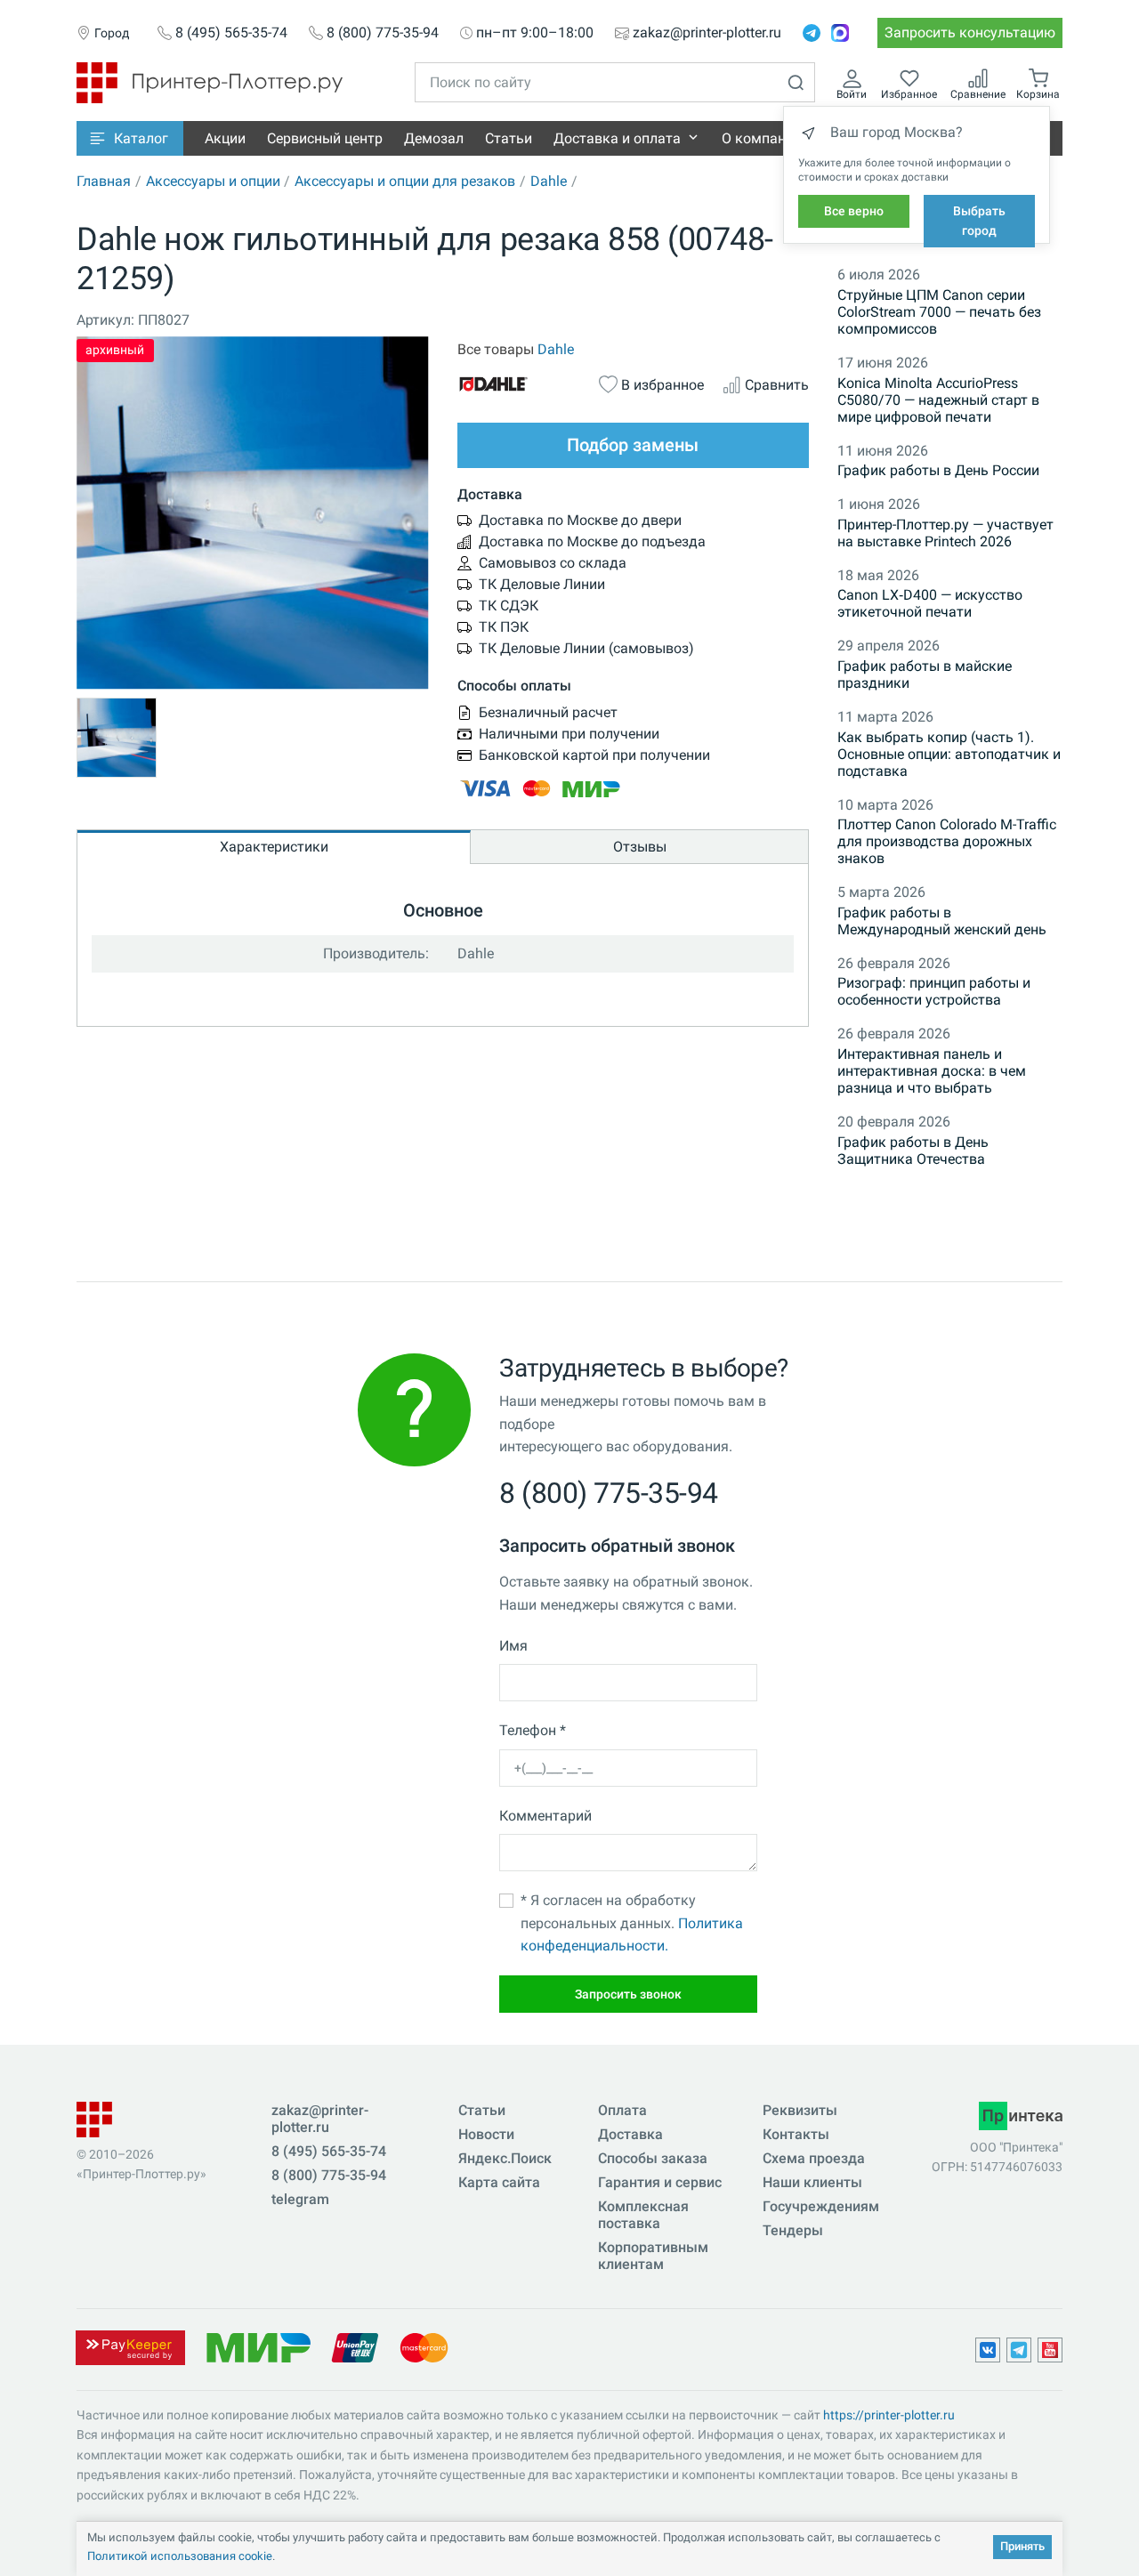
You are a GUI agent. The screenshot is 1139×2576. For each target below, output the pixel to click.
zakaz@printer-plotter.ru (707, 33)
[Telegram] (812, 33)
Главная (104, 181)
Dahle (549, 181)
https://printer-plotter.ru (889, 2415)
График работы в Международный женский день (942, 921)
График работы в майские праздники (925, 674)
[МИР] (258, 2347)
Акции (225, 138)
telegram (300, 2199)
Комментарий (545, 1816)
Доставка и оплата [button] (617, 138)
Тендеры (793, 2230)
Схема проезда (814, 2158)
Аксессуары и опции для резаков (405, 181)
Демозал (434, 138)
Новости (486, 2134)
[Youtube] (1050, 2350)
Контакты (796, 2134)
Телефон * (533, 1730)
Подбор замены (633, 445)
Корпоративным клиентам (653, 2256)
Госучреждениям (821, 2206)
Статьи (509, 138)
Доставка (630, 2134)
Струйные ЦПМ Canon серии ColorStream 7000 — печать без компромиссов (939, 312)
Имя (513, 1646)
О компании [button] (762, 138)
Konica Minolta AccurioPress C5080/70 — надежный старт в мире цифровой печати (938, 400)
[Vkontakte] (988, 2350)
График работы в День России (938, 470)
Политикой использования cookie (180, 2556)
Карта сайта (499, 2182)
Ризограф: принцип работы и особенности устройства (934, 991)
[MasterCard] (424, 2347)
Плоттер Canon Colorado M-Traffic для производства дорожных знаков (947, 841)
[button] (130, 138)
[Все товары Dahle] (519, 384)
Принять (1022, 2546)
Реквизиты (800, 2110)
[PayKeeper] (130, 2347)
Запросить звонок (628, 1994)
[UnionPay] (355, 2347)
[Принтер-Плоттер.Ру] (210, 81)
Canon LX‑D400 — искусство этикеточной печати (930, 603)
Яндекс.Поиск (505, 2158)
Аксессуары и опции (213, 181)
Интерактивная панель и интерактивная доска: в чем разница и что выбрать (932, 1071)
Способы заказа (653, 2158)
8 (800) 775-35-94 (383, 33)
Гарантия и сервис (660, 2182)
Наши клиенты (812, 2182)
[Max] (840, 33)
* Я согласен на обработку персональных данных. (632, 1923)
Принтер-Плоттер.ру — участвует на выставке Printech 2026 (945, 533)
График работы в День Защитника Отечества (913, 1151)
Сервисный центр (325, 138)
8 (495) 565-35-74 (231, 33)
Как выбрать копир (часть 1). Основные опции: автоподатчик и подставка (949, 754)
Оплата (622, 2110)
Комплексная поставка (643, 2215)
